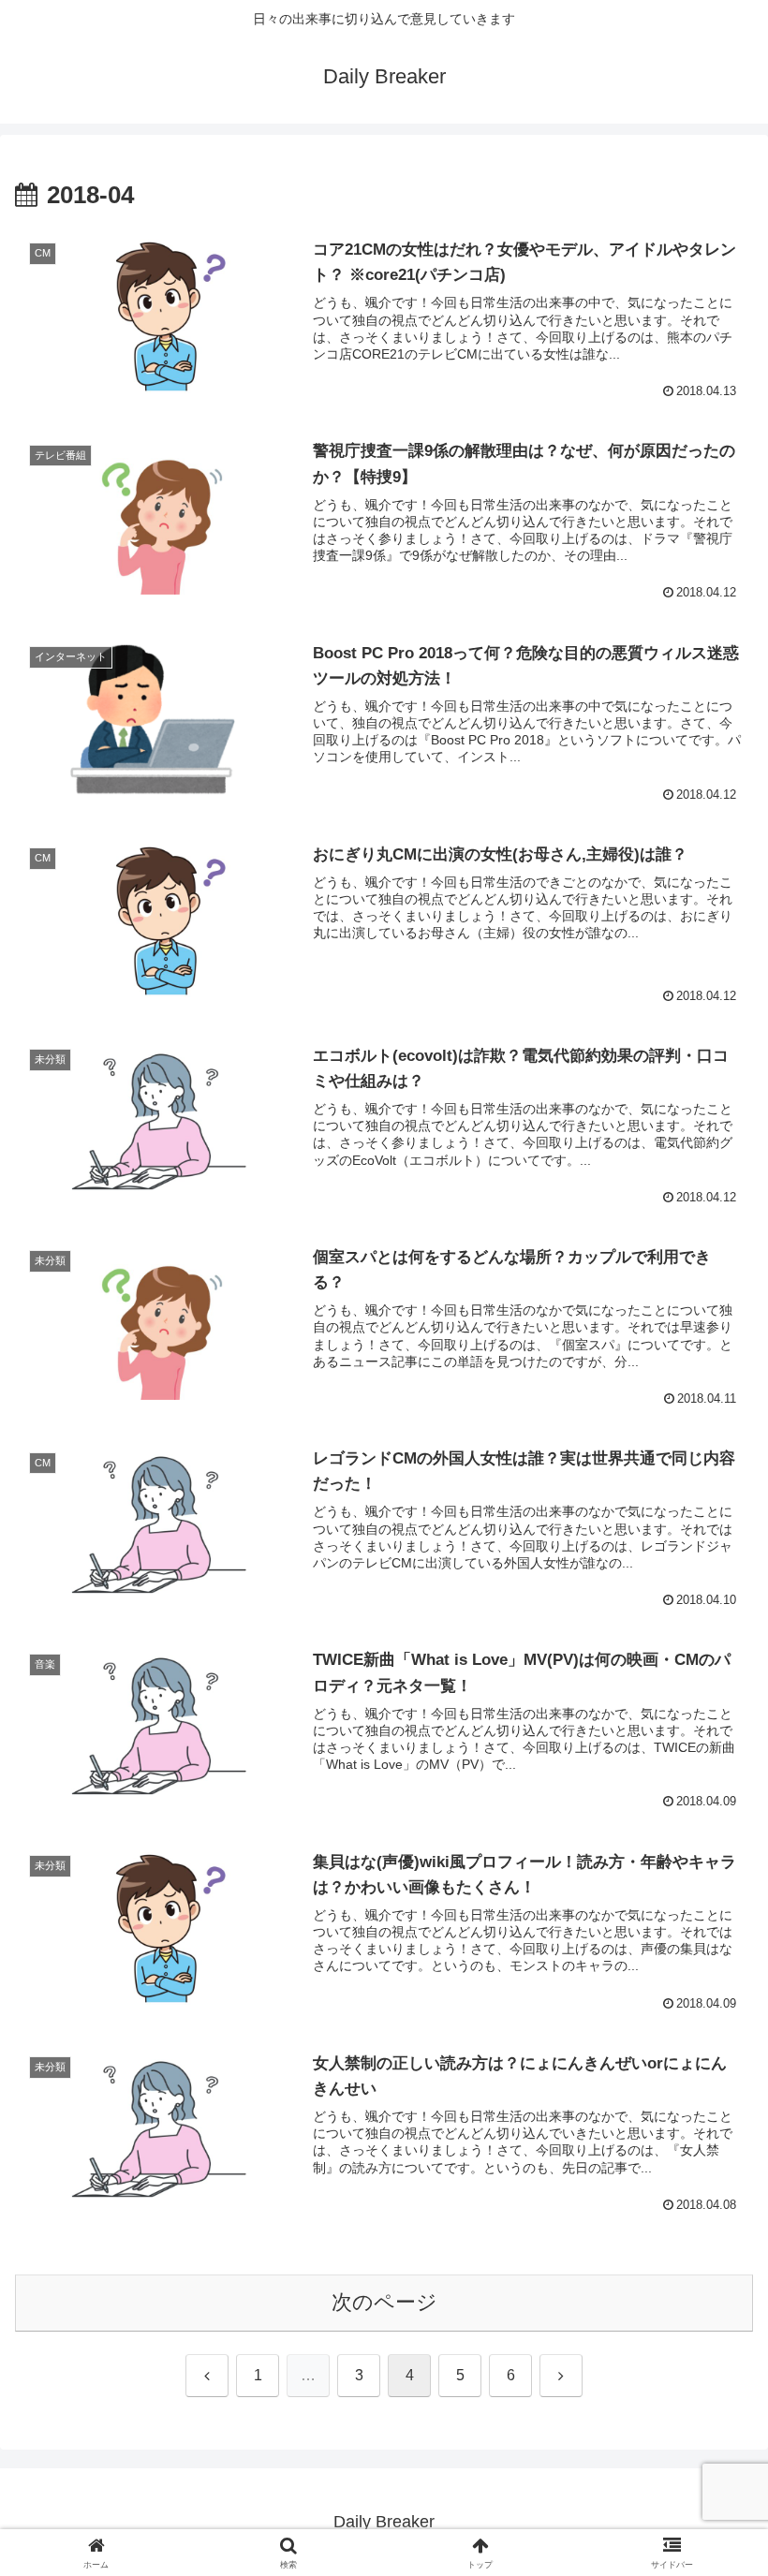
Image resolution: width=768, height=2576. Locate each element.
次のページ (384, 2302)
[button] (710, 2414)
